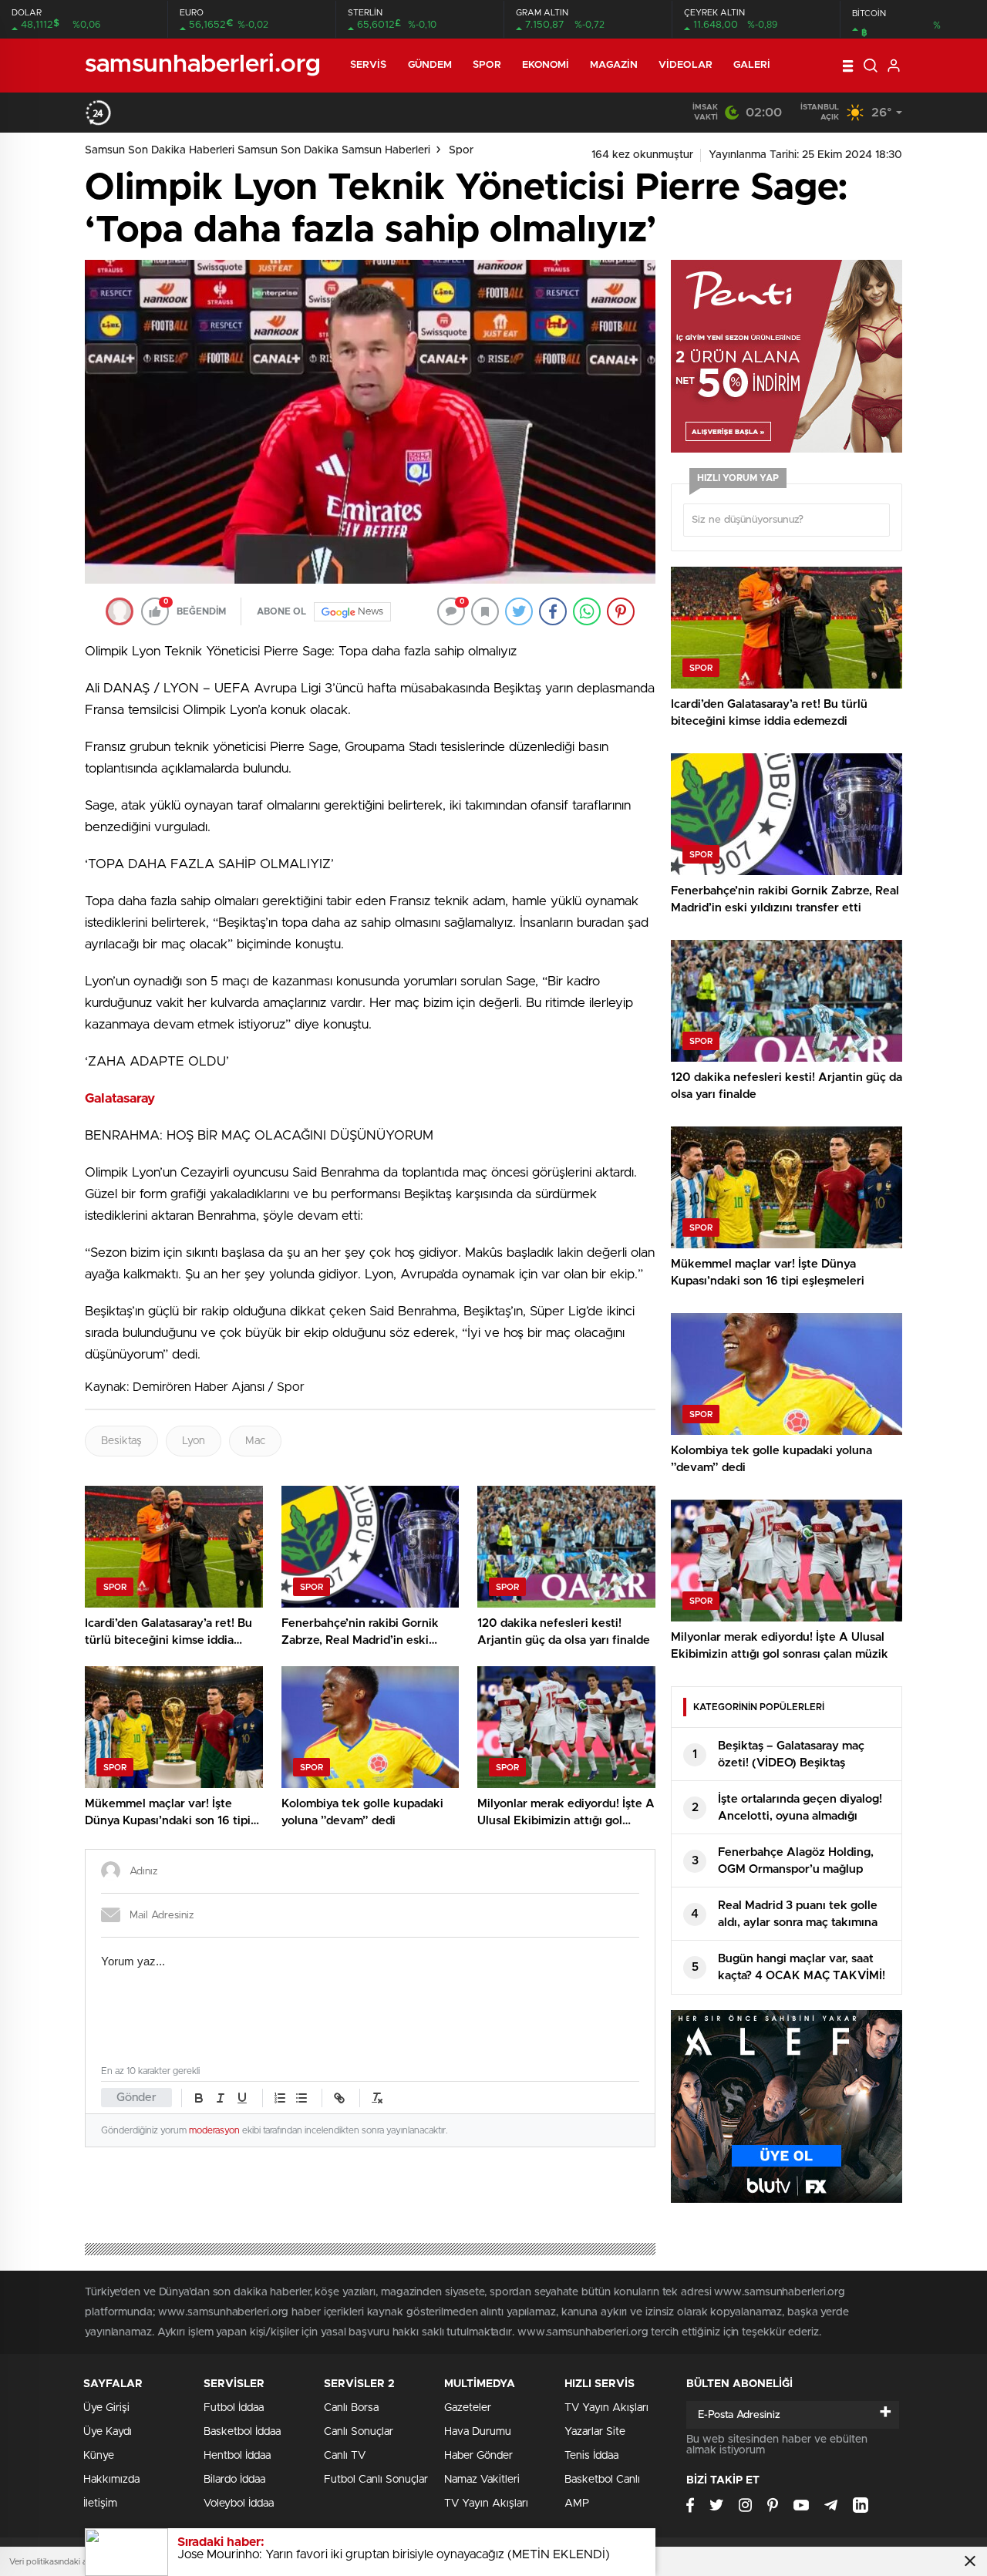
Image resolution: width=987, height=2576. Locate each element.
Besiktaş (121, 1441)
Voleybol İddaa (239, 2504)
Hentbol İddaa (237, 2456)
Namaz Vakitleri (482, 2480)
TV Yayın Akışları (486, 2504)
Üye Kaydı (108, 2432)
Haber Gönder (478, 2456)
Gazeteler (468, 2408)
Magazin (614, 65)
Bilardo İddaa (234, 2480)
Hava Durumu (478, 2432)
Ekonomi (546, 65)
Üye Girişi (106, 2408)
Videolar (686, 65)
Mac (255, 1441)
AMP (577, 2504)
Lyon (194, 1441)
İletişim (100, 2504)
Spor (487, 65)
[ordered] (280, 2098)
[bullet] (301, 2098)
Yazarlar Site (595, 2432)
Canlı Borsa (351, 2408)
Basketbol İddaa (242, 2432)
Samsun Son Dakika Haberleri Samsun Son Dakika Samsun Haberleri (258, 150)
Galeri (752, 65)
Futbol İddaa (234, 2408)
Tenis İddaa (591, 2456)
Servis (369, 65)
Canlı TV (345, 2456)
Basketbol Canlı (602, 2480)
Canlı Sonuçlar (359, 2432)
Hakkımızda (111, 2480)
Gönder (136, 2098)
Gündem (430, 65)
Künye (99, 2456)
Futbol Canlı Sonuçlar (376, 2480)
